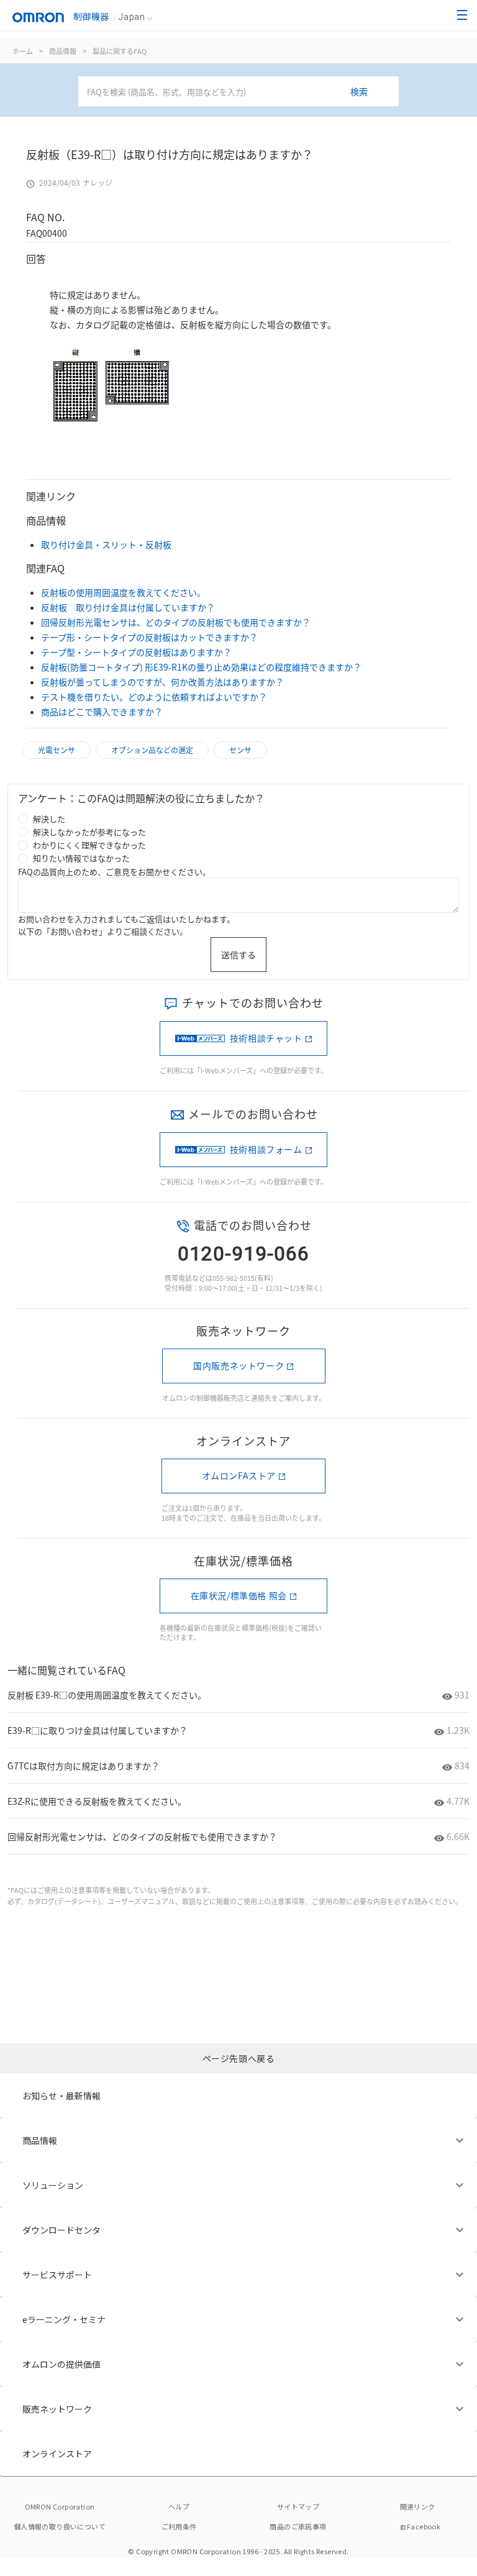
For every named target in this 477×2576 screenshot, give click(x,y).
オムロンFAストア (239, 1475)
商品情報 (63, 51)
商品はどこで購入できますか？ (102, 712)
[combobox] (238, 91)
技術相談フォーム (266, 1149)
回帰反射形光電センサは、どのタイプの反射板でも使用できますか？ (176, 622)
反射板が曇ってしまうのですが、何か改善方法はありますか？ (162, 682)
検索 (359, 91)
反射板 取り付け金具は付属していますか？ (128, 607)
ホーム (23, 51)
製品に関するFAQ (120, 51)
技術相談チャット (266, 1038)
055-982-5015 (234, 1278)
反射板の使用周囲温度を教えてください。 (123, 592)
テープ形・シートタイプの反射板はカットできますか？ (149, 637)
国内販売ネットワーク (238, 1365)
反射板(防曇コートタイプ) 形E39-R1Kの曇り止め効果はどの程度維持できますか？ (201, 667)
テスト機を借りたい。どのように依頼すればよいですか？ (154, 697)
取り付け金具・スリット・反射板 (106, 544)
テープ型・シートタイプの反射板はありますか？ (136, 652)
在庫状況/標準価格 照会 (239, 1595)
